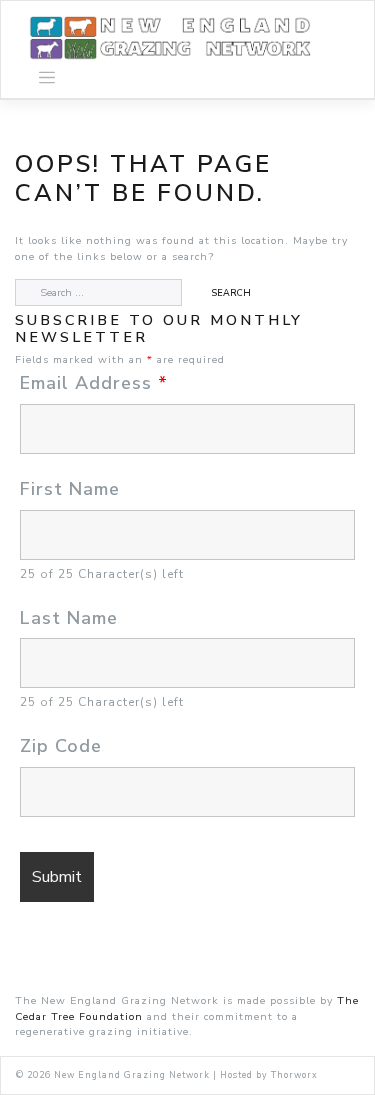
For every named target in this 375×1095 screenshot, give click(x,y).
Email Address (94, 383)
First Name (70, 489)
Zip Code (61, 746)
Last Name (69, 618)
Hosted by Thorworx (269, 1075)
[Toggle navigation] (47, 78)
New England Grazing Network (132, 1075)
